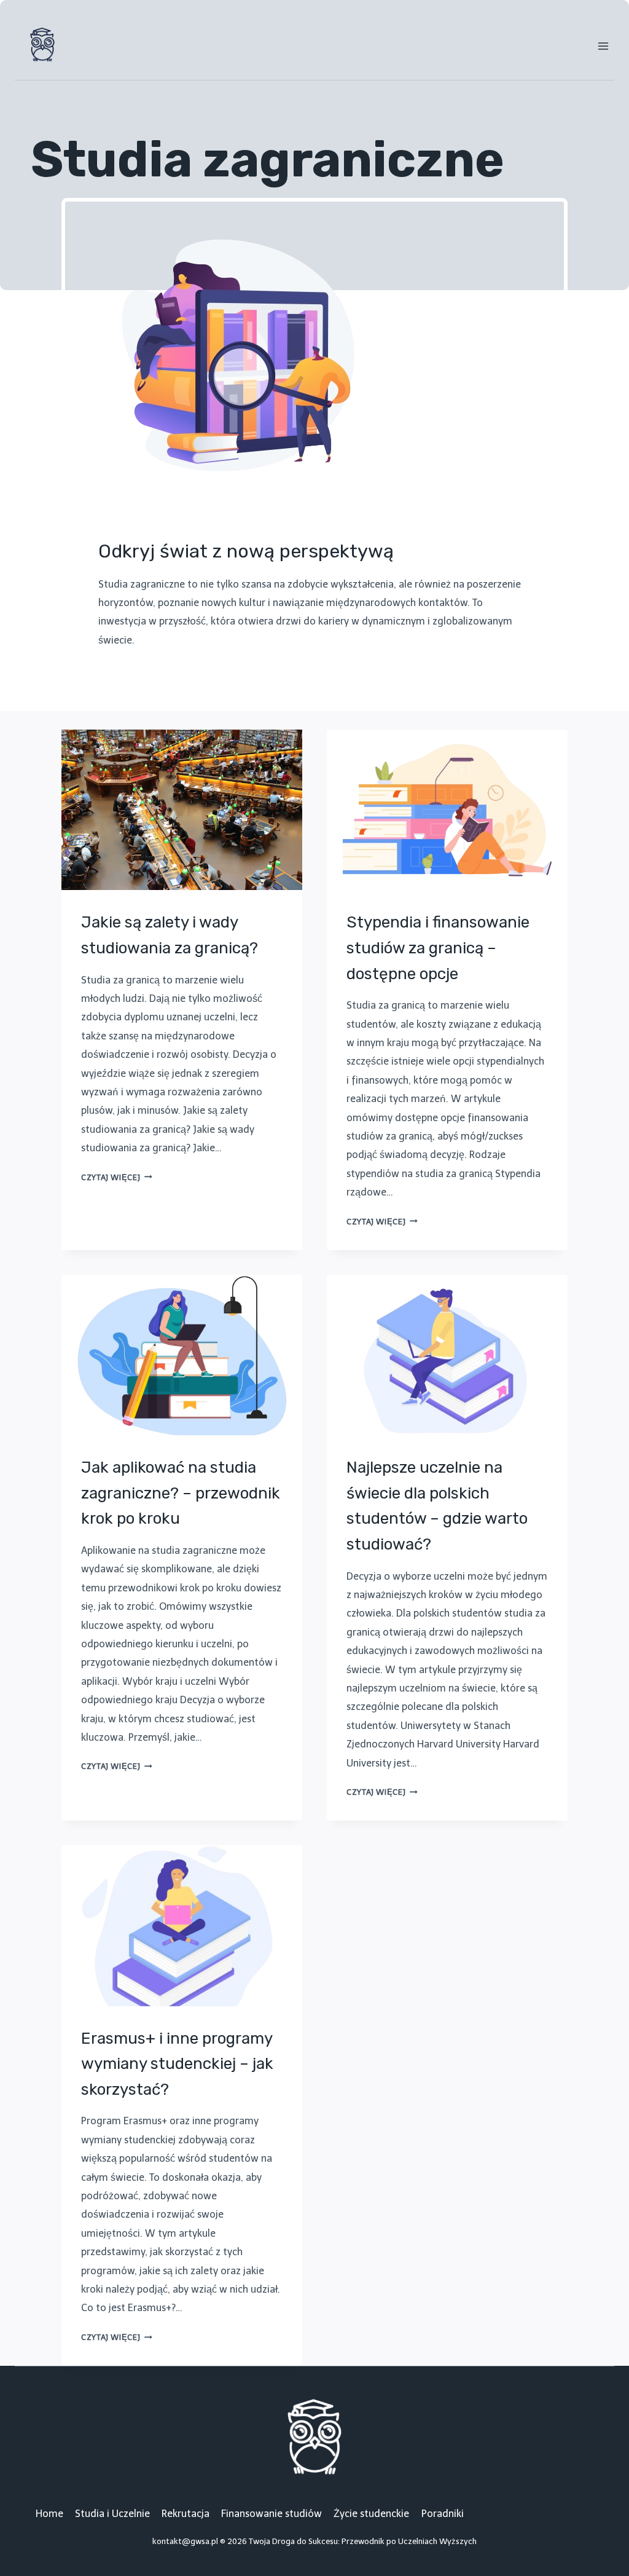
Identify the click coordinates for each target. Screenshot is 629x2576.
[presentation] (182, 810)
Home (49, 2514)
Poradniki (443, 2514)
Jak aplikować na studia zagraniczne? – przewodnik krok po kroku (181, 1493)
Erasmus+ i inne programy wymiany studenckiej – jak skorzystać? (177, 2064)
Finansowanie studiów (272, 2514)
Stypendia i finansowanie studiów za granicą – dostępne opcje (438, 948)
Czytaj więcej (117, 1177)
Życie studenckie (371, 2514)
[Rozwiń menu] (603, 46)
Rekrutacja (186, 2514)
